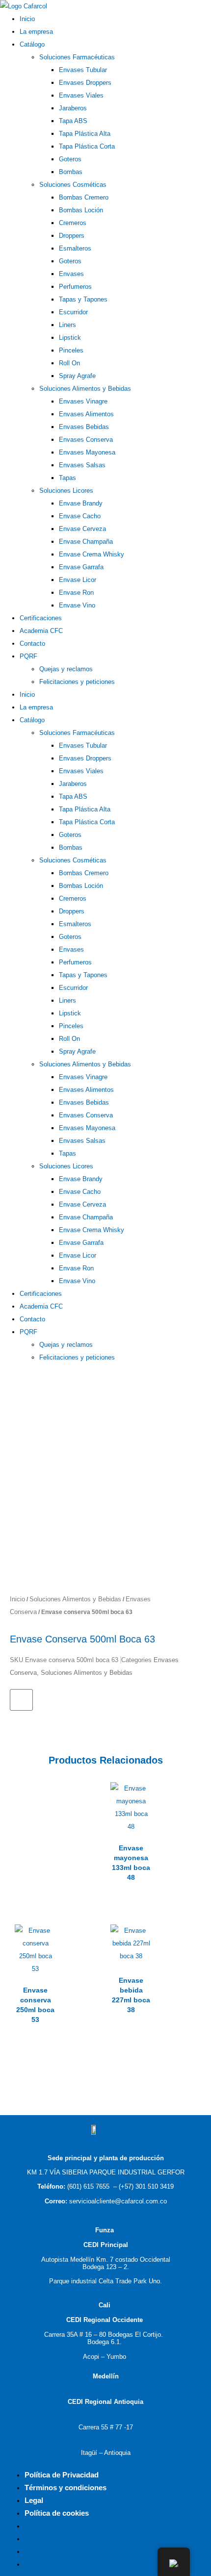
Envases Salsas (82, 465)
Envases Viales (81, 95)
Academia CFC (41, 631)
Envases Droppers (85, 83)
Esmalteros (75, 248)
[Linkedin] (12, 1369)
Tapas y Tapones (83, 299)
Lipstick (70, 338)
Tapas (67, 478)
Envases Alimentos (86, 414)
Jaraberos (73, 108)
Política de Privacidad (62, 2475)
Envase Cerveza (82, 529)
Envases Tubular (83, 70)
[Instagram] (20, 1369)
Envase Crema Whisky (92, 554)
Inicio (27, 19)
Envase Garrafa (81, 567)
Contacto (32, 644)
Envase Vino (77, 605)
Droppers (72, 236)
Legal (34, 2500)
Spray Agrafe (77, 376)
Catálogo (32, 44)
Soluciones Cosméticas (73, 185)
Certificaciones (41, 618)
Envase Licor (78, 580)
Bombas (71, 172)
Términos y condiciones (66, 2488)
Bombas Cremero (84, 197)
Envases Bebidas (84, 427)
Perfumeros (75, 287)
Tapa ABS (73, 121)
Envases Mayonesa (87, 452)
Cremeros (73, 223)
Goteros (70, 159)
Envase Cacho (80, 516)
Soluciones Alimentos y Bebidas (85, 389)
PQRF (28, 656)
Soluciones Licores (66, 491)
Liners (67, 325)
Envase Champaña (86, 542)
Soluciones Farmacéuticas (77, 57)
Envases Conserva (86, 440)
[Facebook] (3, 1369)
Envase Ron (76, 593)
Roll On (69, 363)
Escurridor (73, 312)
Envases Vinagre (83, 401)
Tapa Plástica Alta (85, 134)
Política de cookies (57, 2513)
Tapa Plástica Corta (87, 146)
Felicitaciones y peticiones (77, 682)
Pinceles (71, 350)
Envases (71, 274)
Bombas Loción (81, 210)
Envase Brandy (81, 503)
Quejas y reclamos (66, 669)
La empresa (36, 32)
